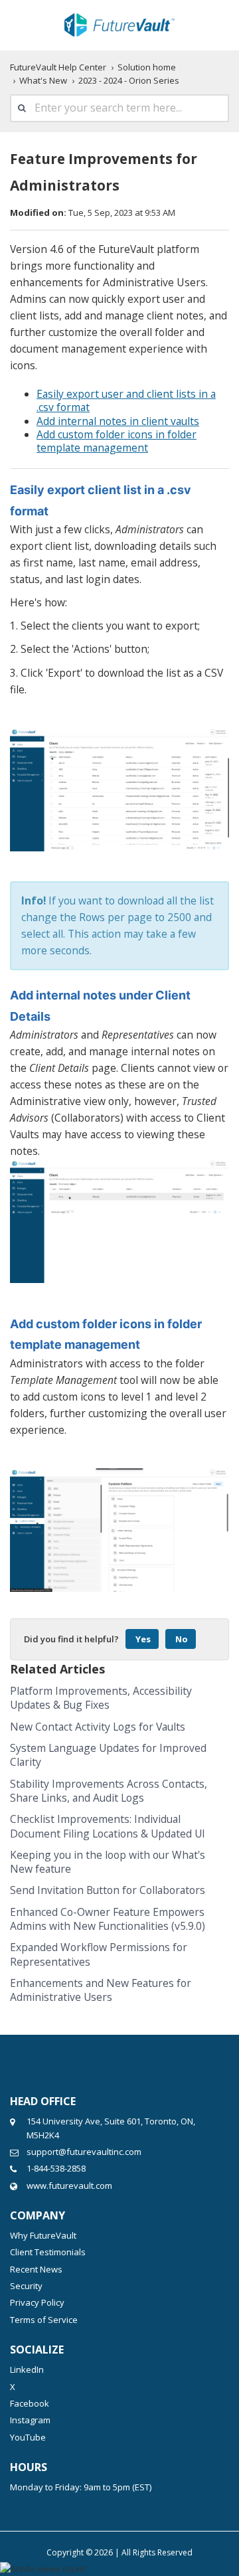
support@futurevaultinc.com (84, 2152)
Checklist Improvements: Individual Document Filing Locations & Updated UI (108, 1826)
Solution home (147, 67)
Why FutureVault (43, 2235)
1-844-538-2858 (56, 2168)
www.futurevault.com (69, 2186)
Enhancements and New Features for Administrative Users (101, 1990)
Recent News (36, 2269)
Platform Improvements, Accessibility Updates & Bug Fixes (101, 1698)
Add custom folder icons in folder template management (117, 441)
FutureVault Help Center (58, 67)
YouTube (28, 2437)
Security (26, 2286)
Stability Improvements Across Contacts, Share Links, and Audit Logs (109, 1791)
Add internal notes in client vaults (118, 421)
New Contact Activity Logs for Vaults (98, 1727)
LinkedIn (27, 2369)
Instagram (30, 2420)
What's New (43, 80)
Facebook (30, 2403)
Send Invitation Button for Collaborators (108, 1890)
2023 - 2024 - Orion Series (129, 80)
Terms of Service (44, 2320)
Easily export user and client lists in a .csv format (126, 400)
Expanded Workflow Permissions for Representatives (99, 1954)
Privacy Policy (37, 2302)
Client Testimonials (48, 2252)
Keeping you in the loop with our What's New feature (108, 1862)
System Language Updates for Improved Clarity (108, 1755)
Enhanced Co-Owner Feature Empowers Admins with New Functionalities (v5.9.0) (108, 1919)
